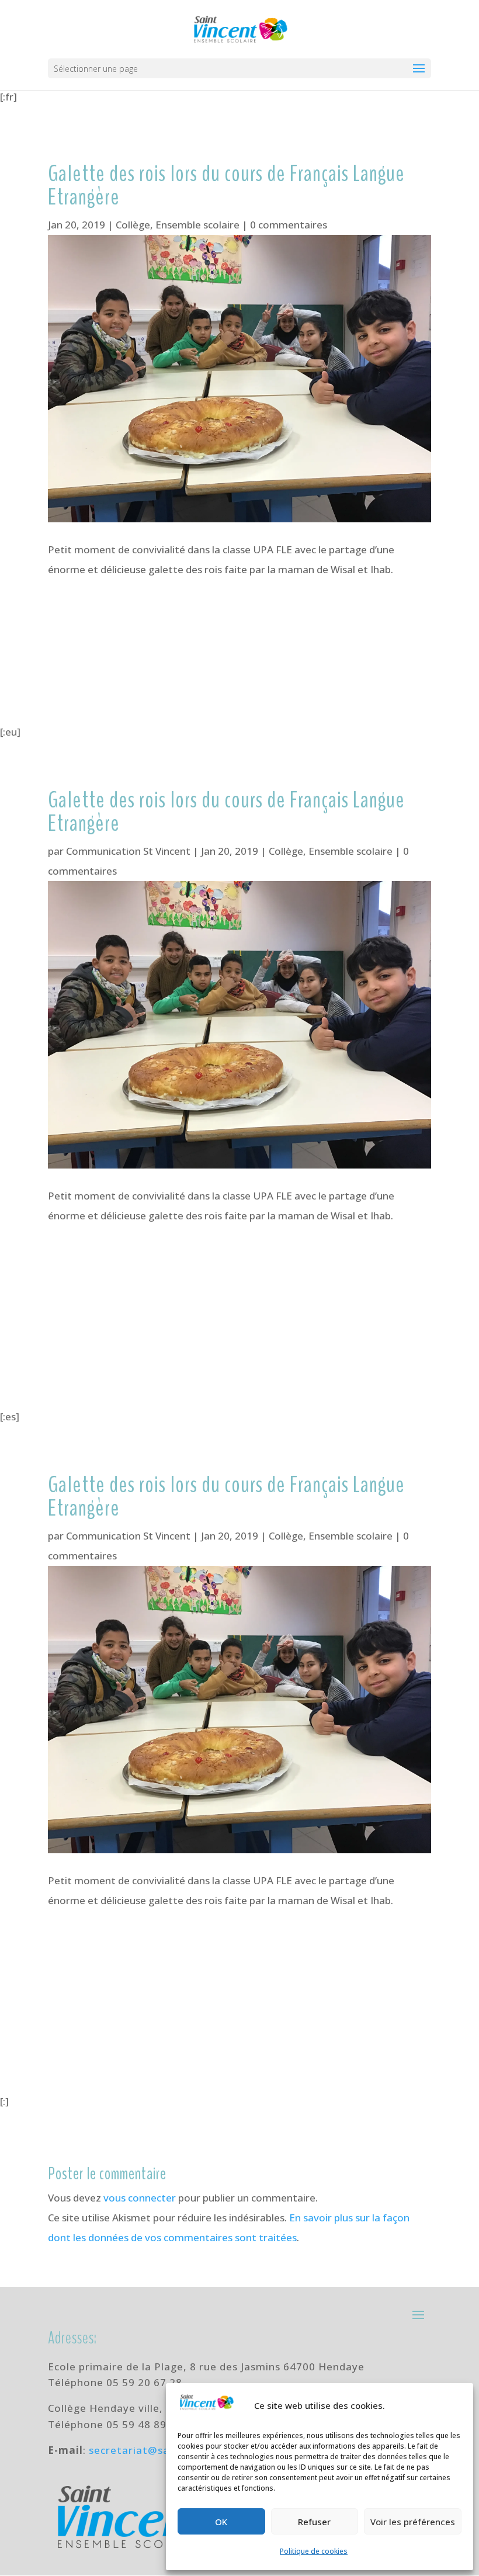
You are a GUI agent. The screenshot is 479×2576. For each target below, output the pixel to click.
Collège (133, 225)
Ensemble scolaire (197, 225)
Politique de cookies (314, 2551)
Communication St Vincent (128, 851)
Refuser (314, 2522)
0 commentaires (289, 225)
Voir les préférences (413, 2522)
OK (221, 2522)
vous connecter (140, 2198)
